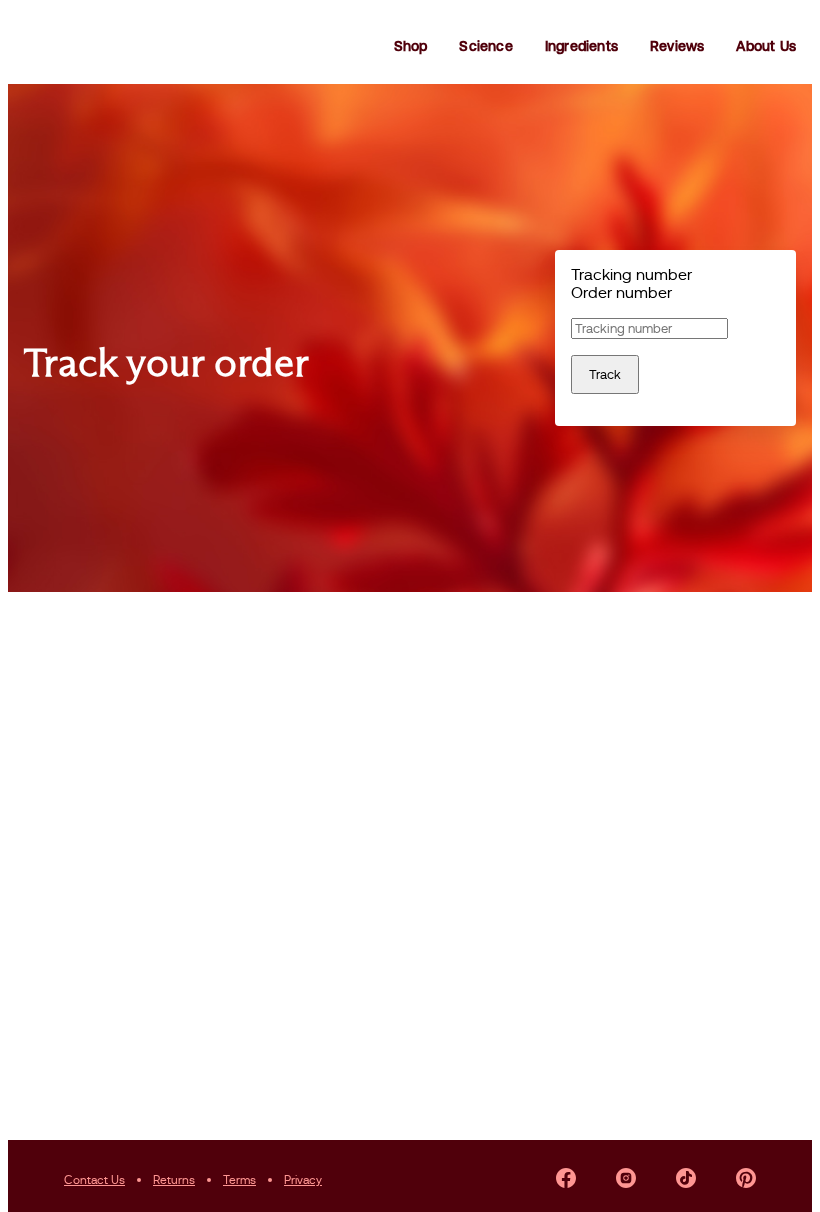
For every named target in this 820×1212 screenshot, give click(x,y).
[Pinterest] (746, 1180)
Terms (239, 1180)
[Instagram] (626, 1180)
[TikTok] (686, 1180)
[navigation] (410, 46)
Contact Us (94, 1180)
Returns (174, 1180)
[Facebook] (566, 1180)
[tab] (675, 275)
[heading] (277, 362)
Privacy (303, 1180)
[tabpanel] (675, 356)
